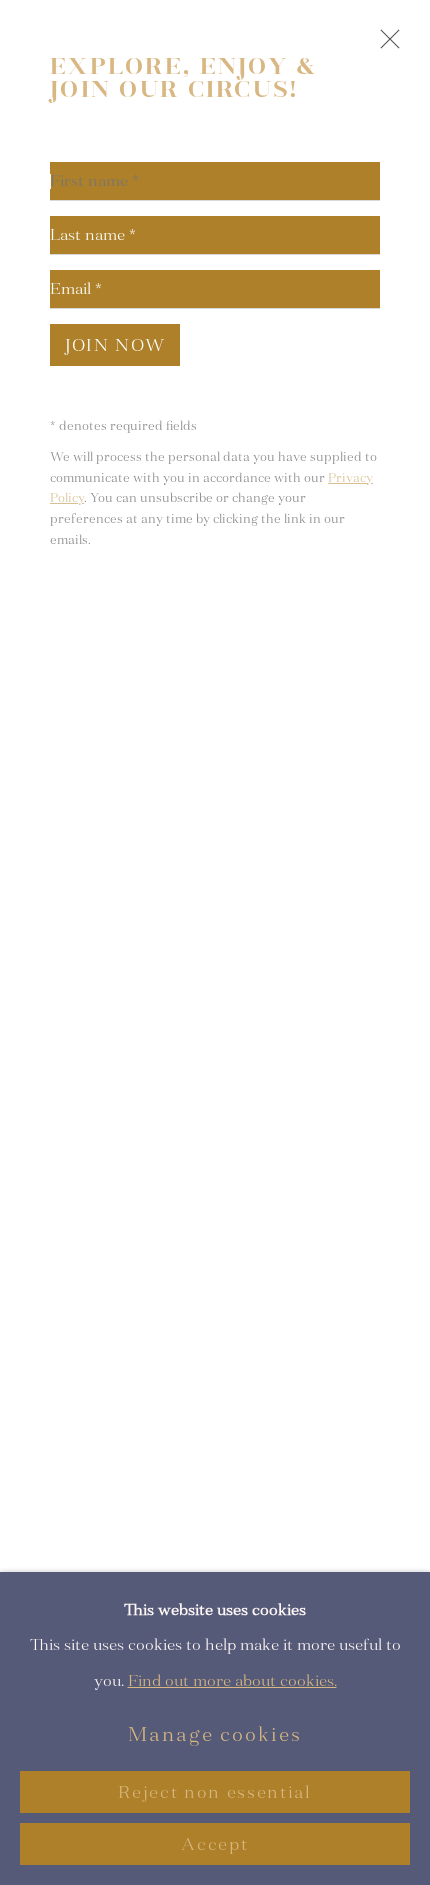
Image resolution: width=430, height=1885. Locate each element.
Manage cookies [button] (215, 1734)
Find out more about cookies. (232, 1679)
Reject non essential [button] (214, 1792)
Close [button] (385, 47)
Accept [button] (214, 1844)
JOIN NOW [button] (115, 345)
